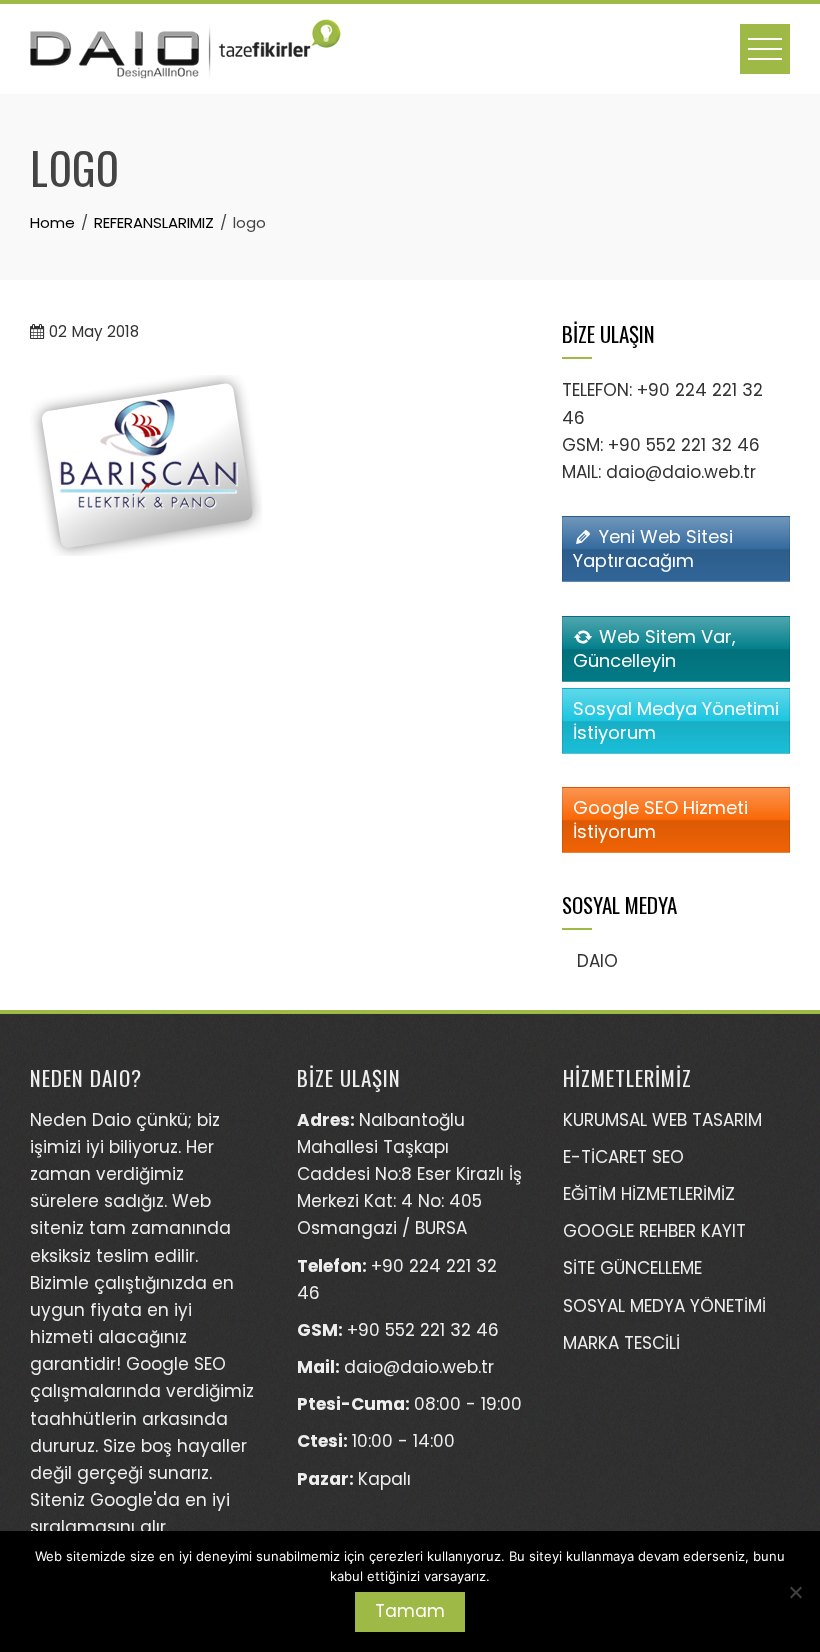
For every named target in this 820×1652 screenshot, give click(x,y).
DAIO (597, 961)
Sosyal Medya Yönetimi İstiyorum (676, 720)
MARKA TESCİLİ (621, 1343)
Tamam (410, 1611)
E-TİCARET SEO (623, 1157)
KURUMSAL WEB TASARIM (662, 1120)
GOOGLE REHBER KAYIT (654, 1231)
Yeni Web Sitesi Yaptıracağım (653, 548)
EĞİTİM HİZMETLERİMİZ (649, 1194)
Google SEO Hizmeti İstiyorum (660, 819)
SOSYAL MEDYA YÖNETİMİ (664, 1306)
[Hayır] (795, 1592)
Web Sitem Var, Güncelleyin (654, 648)
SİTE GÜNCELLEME (632, 1268)
